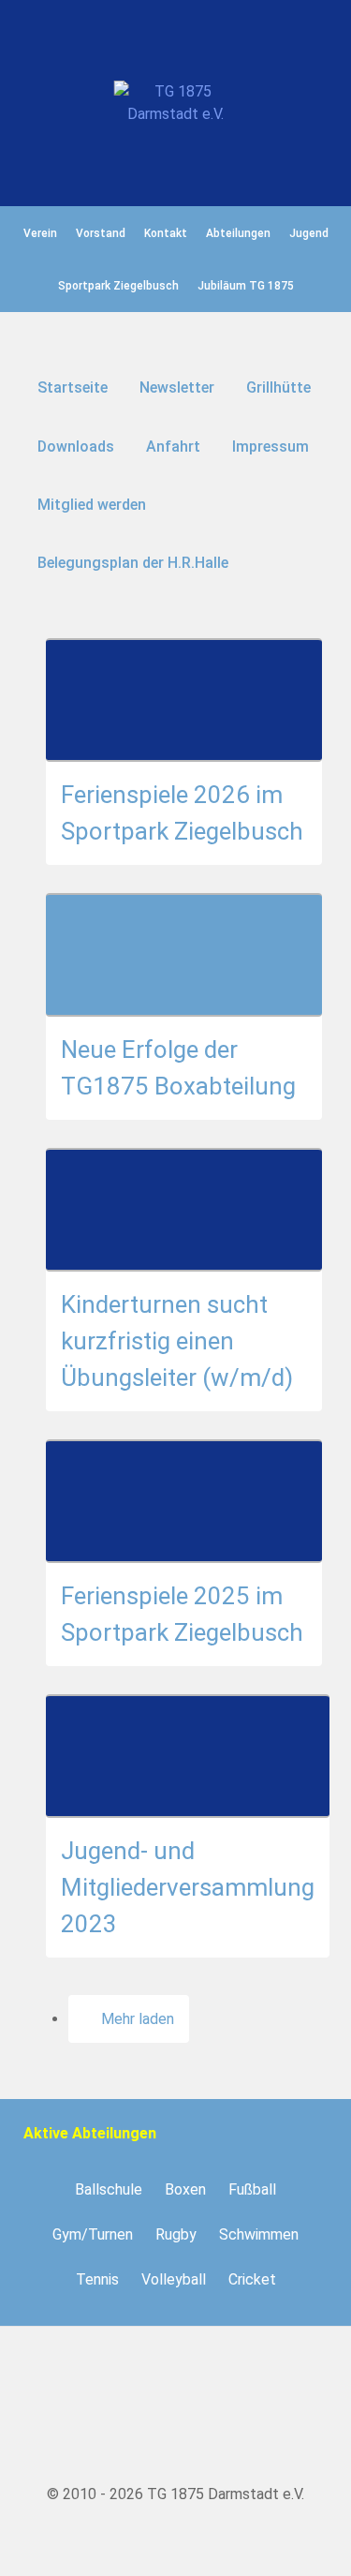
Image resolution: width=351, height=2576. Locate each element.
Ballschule (109, 2189)
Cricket (252, 2279)
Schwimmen (259, 2234)
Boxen (185, 2189)
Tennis (97, 2279)
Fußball (252, 2189)
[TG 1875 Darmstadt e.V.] (175, 103)
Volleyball (174, 2279)
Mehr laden (138, 2019)
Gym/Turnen (93, 2234)
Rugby (176, 2234)
